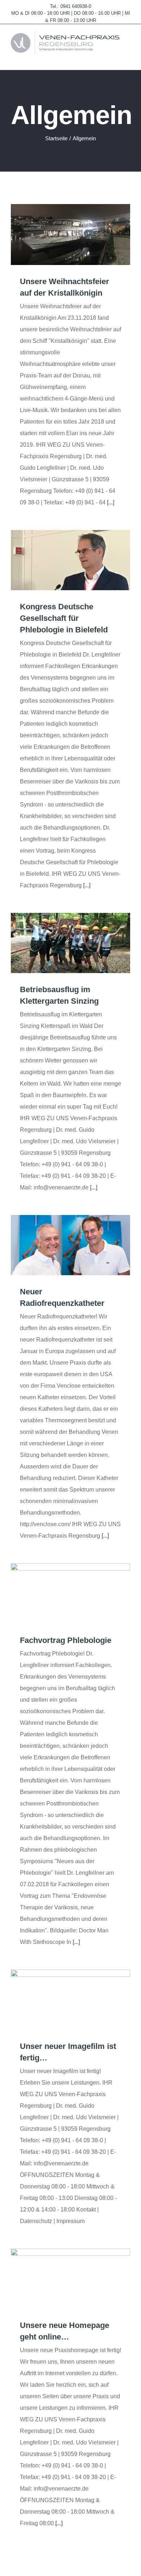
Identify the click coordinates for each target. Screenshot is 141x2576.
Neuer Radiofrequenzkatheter (60, 1245)
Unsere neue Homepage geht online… (60, 2279)
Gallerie (81, 235)
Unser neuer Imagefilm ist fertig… (60, 2000)
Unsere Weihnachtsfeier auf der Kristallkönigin (60, 235)
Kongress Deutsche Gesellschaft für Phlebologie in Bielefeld (60, 560)
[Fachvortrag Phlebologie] (70, 1593)
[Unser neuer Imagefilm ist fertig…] (70, 2000)
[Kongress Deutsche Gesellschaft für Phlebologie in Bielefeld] (70, 560)
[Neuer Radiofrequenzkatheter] (70, 1245)
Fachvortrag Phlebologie (60, 1594)
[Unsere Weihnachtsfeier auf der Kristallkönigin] (70, 235)
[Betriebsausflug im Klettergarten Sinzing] (70, 943)
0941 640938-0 (76, 6)
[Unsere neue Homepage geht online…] (70, 2279)
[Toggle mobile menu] (127, 59)
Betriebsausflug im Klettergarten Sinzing (60, 943)
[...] (111, 502)
